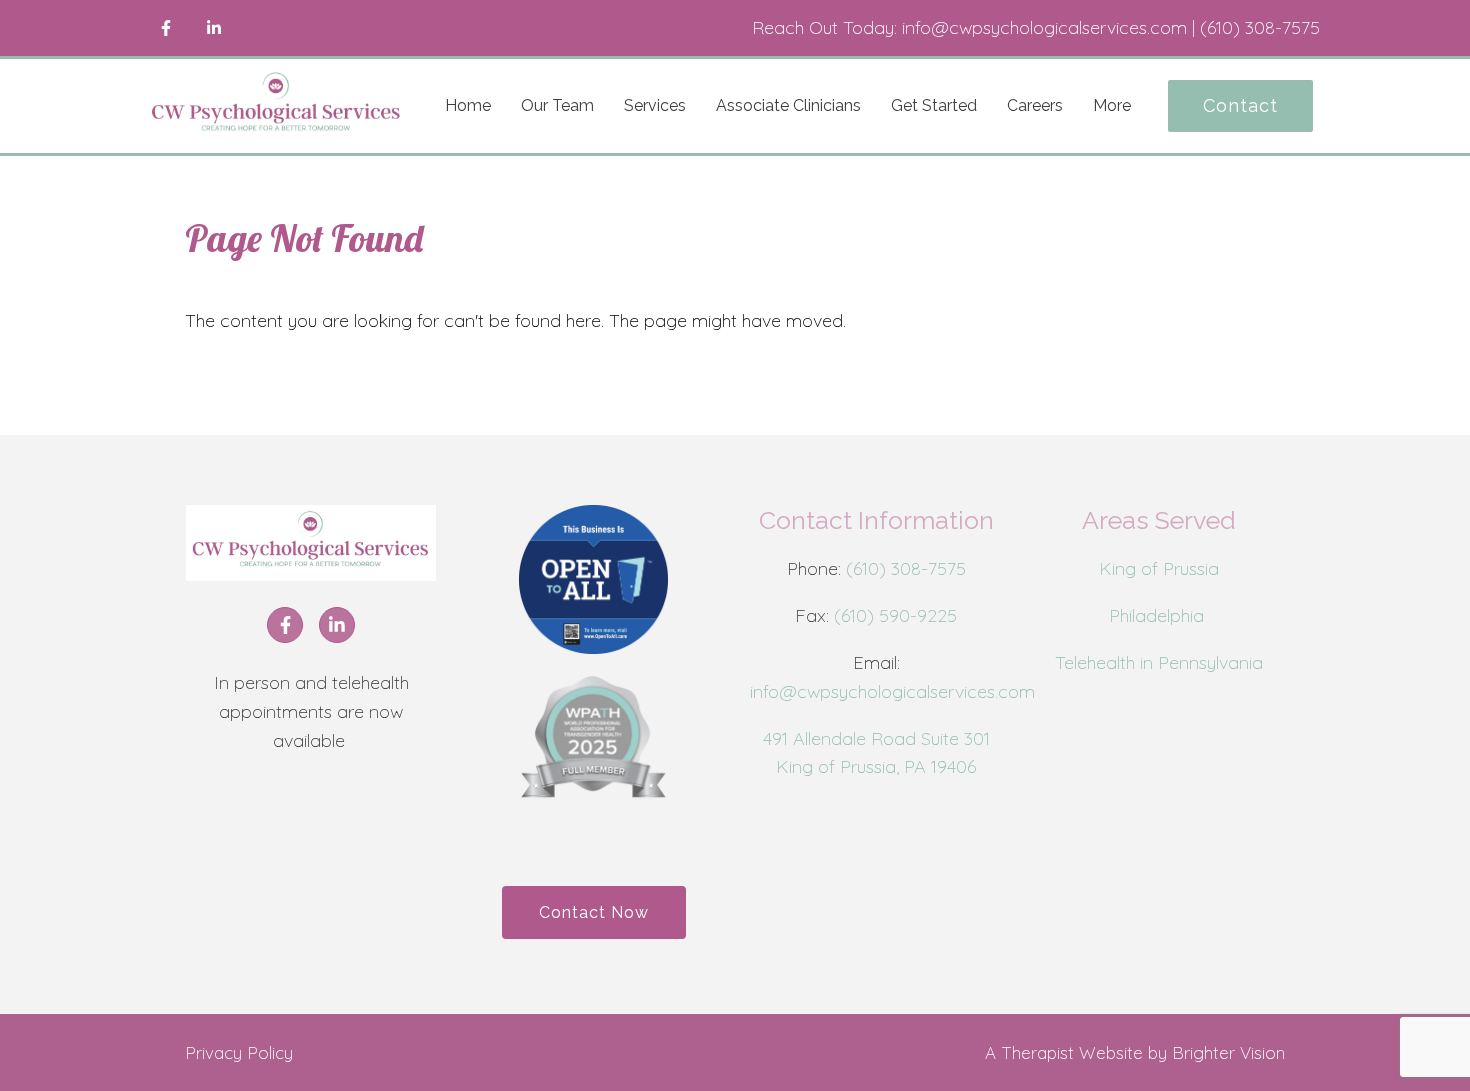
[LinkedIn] (214, 28)
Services (655, 105)
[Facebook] (166, 28)
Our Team (557, 105)
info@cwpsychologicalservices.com (892, 691)
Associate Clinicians (788, 105)
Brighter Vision (1228, 1052)
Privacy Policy (239, 1052)
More (1112, 105)
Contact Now (594, 912)
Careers (1035, 105)
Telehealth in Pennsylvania (1159, 662)
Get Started (934, 105)
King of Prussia (1159, 568)
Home (468, 105)
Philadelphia (1159, 615)
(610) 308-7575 (906, 568)
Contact (1240, 105)
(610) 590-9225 (895, 615)
